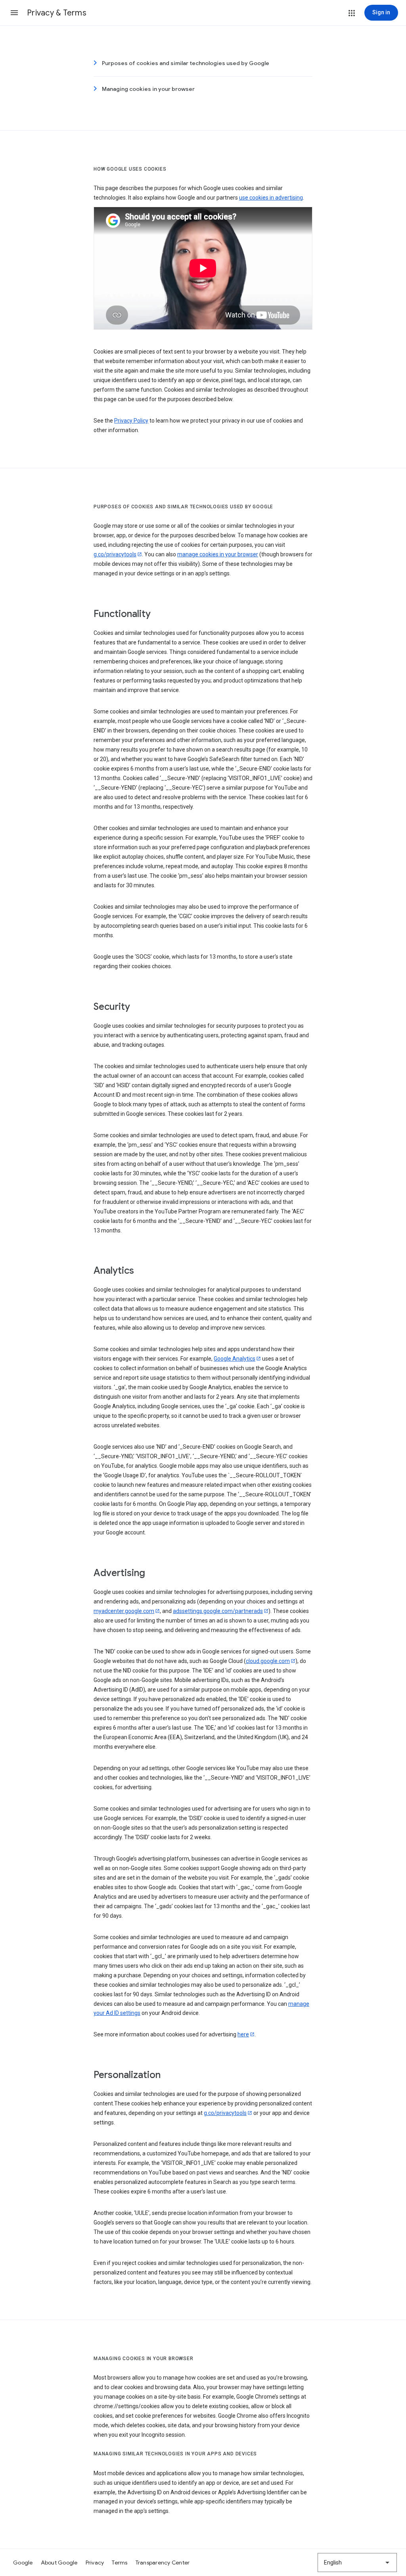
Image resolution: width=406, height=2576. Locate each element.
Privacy (95, 2563)
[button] (14, 13)
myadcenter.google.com (124, 1611)
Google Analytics (235, 1359)
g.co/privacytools (115, 554)
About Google (59, 2563)
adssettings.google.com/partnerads (218, 1611)
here (243, 2034)
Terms (120, 2563)
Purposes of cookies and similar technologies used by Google (186, 63)
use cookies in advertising (271, 198)
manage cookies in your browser (218, 554)
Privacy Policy (131, 421)
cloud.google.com (268, 1661)
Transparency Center (163, 2563)
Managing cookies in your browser (148, 89)
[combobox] (357, 2563)
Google (23, 2563)
